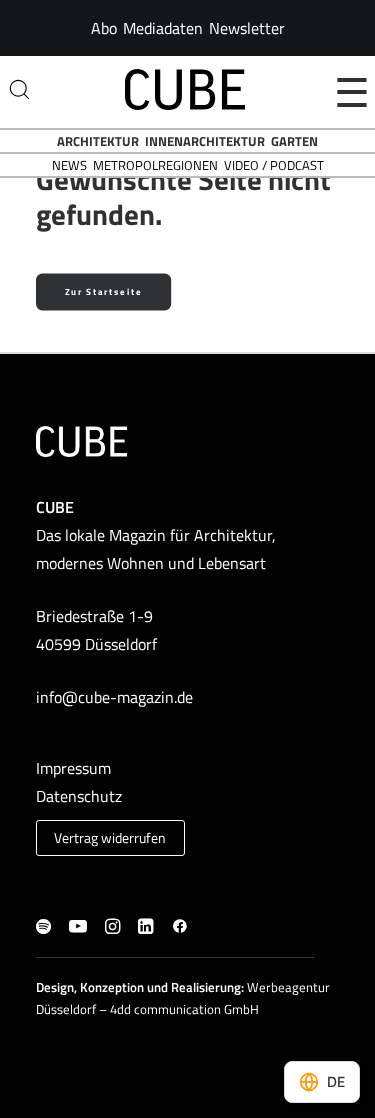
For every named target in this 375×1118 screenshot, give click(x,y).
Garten (294, 141)
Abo (104, 28)
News (69, 165)
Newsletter (247, 28)
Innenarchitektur (205, 141)
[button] (43, 928)
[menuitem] (104, 28)
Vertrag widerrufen (110, 838)
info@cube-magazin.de (114, 697)
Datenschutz (79, 796)
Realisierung (206, 987)
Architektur (98, 141)
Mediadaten (163, 28)
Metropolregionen (155, 165)
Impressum (73, 768)
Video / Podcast (274, 165)
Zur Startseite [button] (103, 291)
